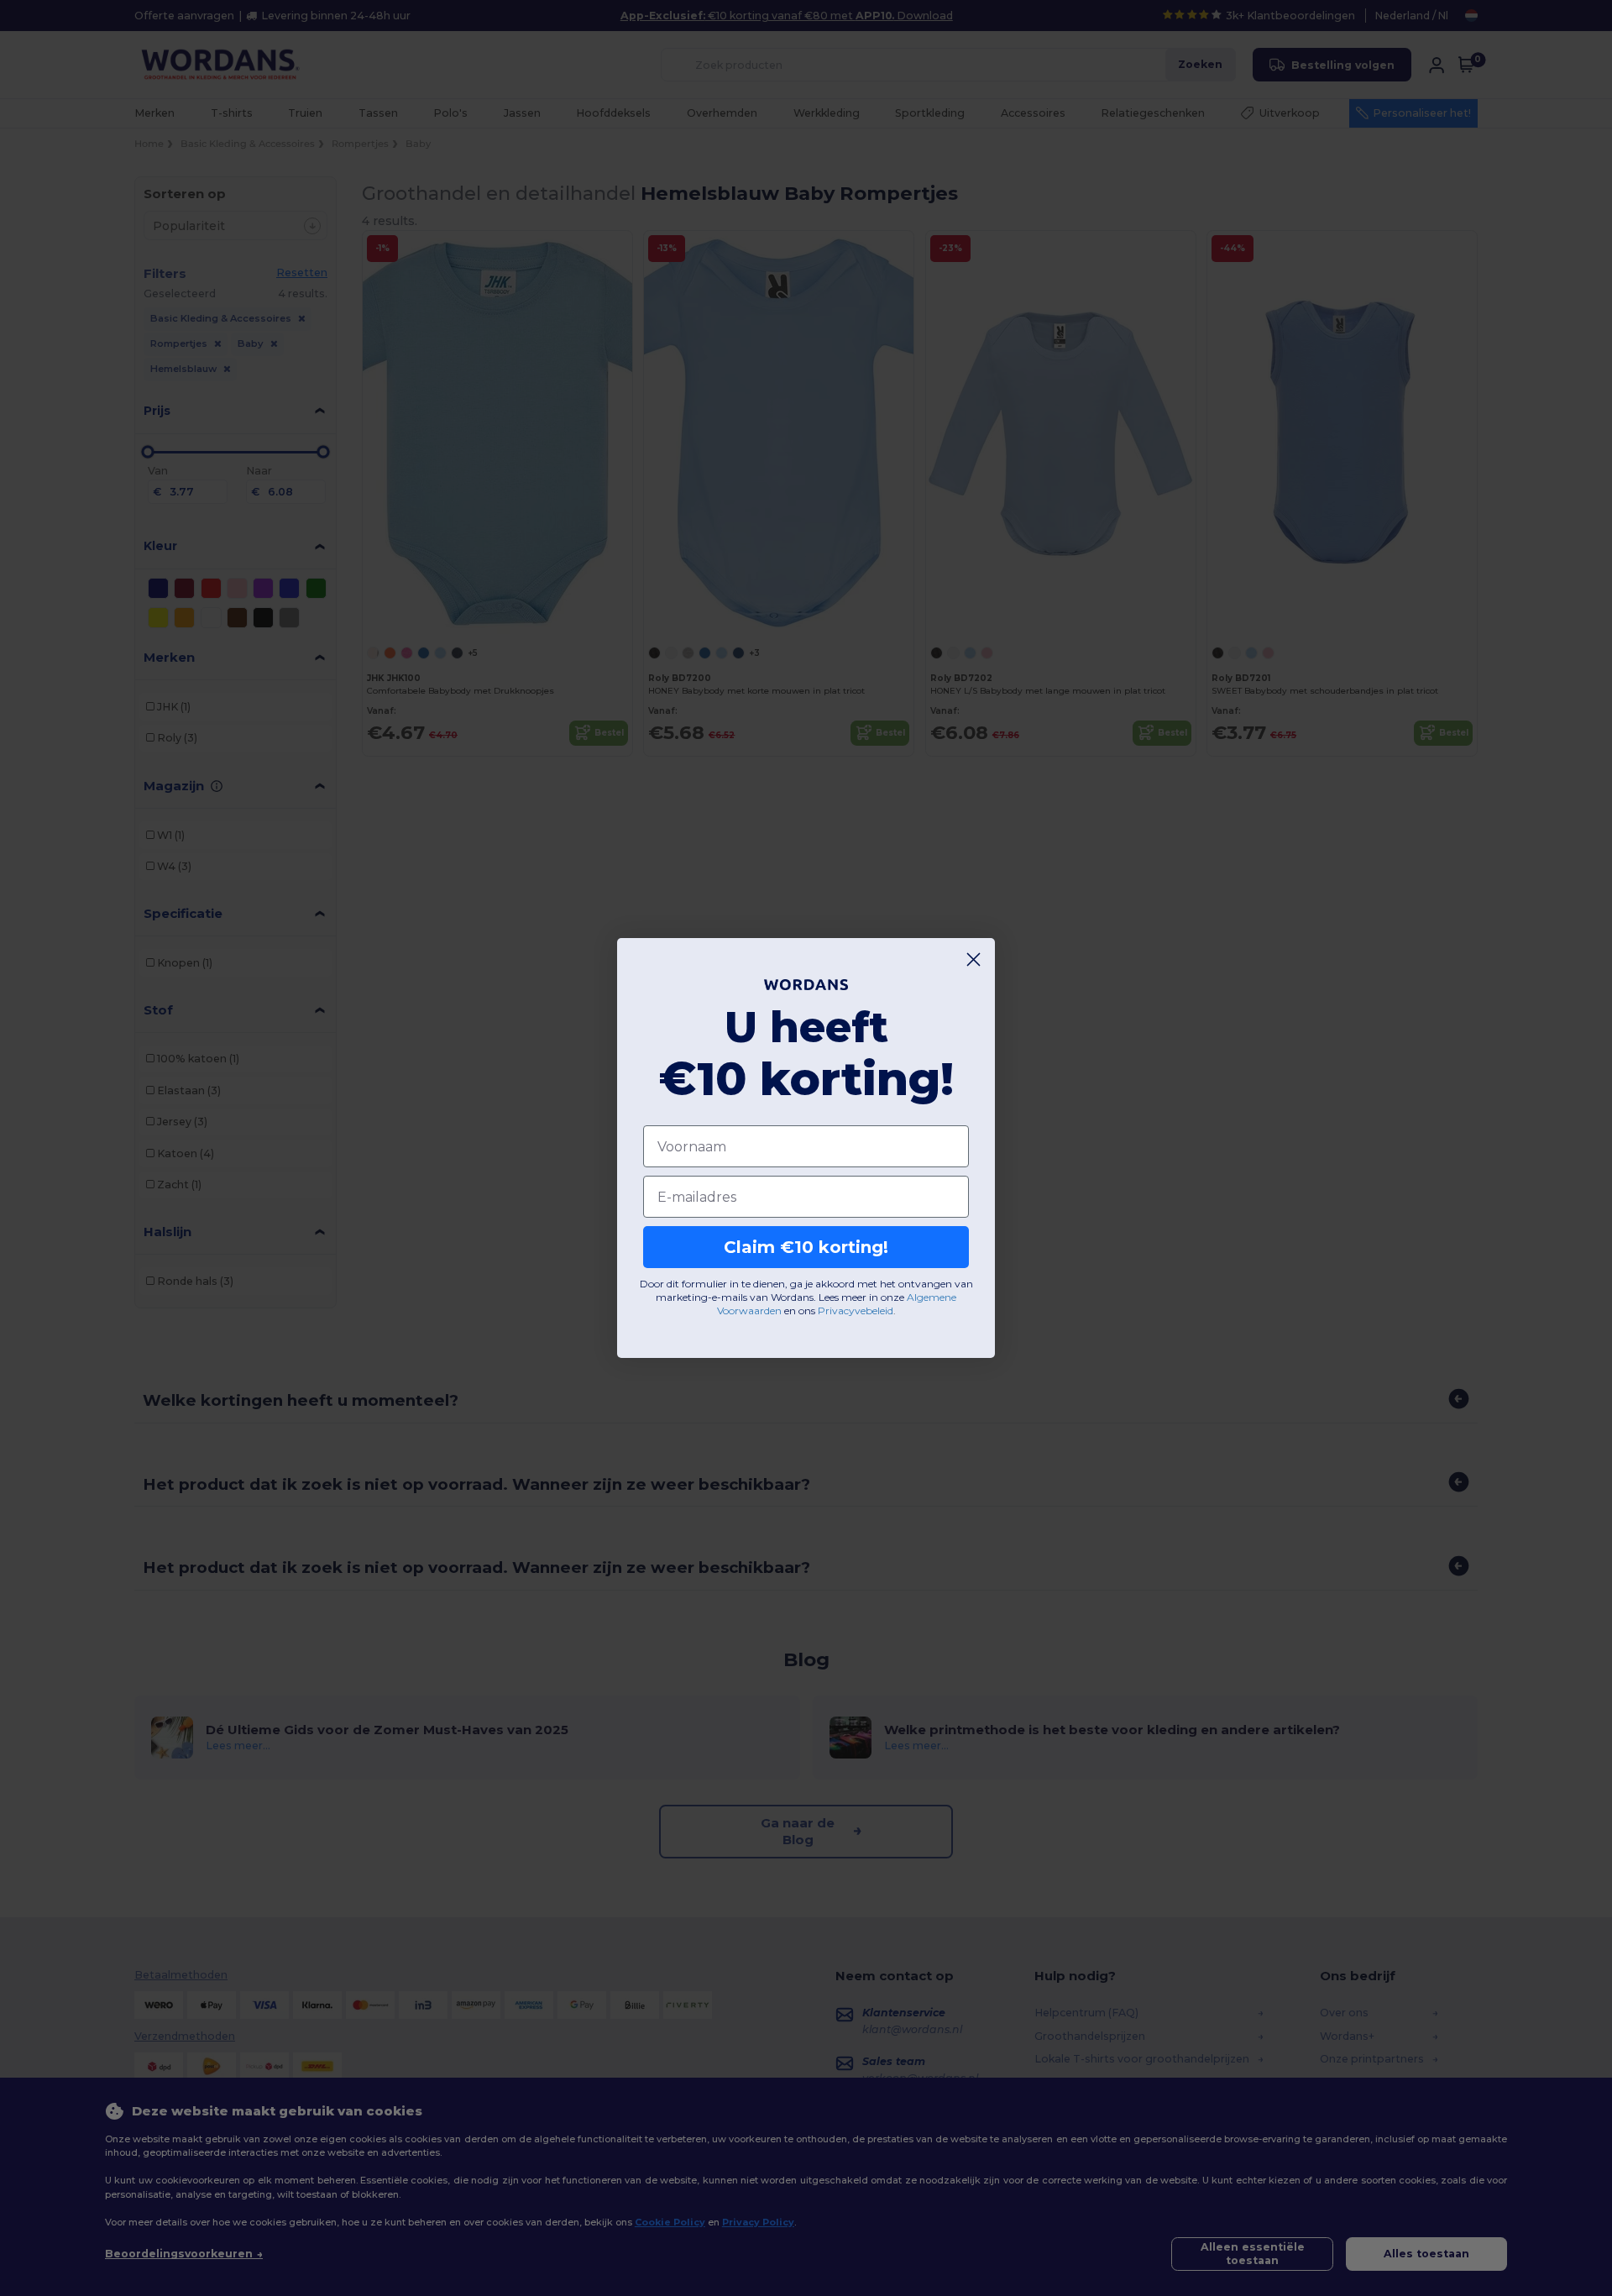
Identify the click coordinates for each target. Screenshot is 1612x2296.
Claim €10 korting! (806, 1247)
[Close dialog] (973, 959)
